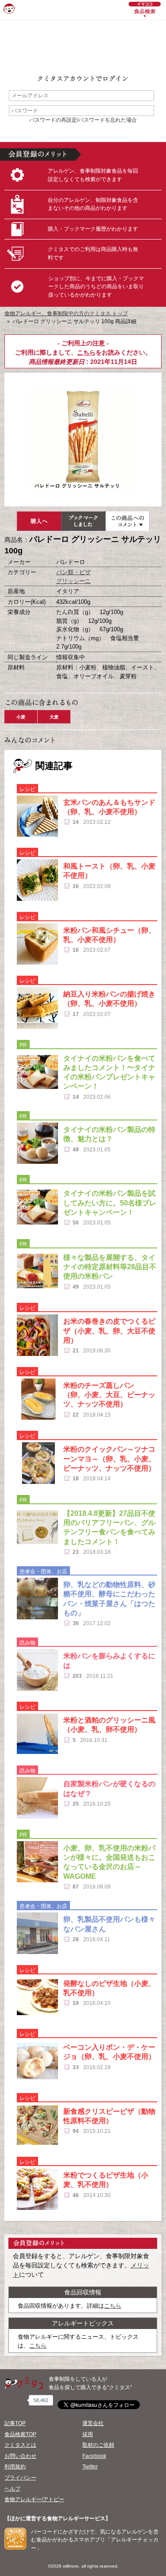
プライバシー (20, 2478)
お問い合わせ (20, 2456)
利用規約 (15, 2467)
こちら (86, 352)
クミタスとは (20, 2445)
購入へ (39, 521)
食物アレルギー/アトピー (34, 2499)
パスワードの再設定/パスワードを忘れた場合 (83, 120)
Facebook (94, 2456)
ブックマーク (83, 521)
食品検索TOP (20, 2434)
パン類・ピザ (73, 572)
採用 (88, 2434)
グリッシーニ (73, 581)
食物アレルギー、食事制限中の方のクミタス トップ (66, 313)
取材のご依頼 (98, 2445)
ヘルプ (12, 2489)
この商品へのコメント (127, 521)
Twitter (90, 2467)
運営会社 (93, 2423)
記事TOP (15, 2423)
